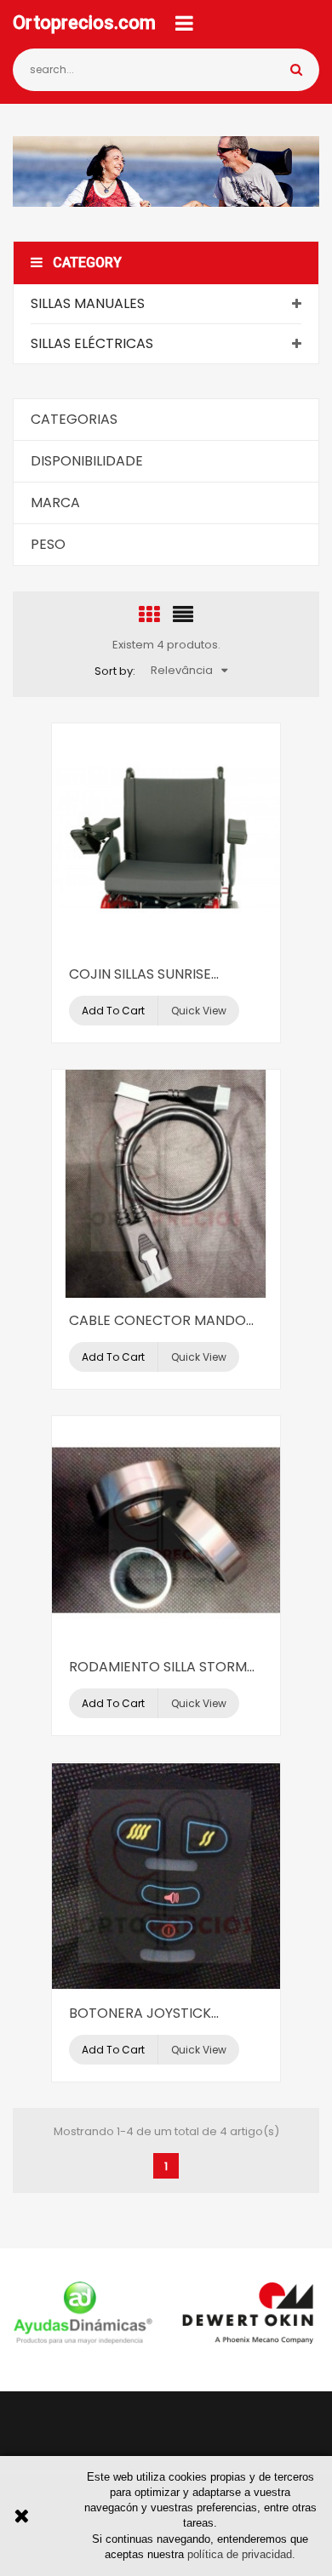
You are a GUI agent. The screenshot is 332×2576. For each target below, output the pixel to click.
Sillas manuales (88, 303)
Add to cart (113, 1011)
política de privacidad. (241, 2554)
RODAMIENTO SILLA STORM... (162, 1667)
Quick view (199, 1011)
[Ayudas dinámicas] (83, 2313)
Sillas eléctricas (92, 343)
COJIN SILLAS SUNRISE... (144, 974)
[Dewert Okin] (249, 2313)
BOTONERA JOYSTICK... (144, 2013)
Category (87, 263)
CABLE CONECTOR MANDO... (161, 1320)
